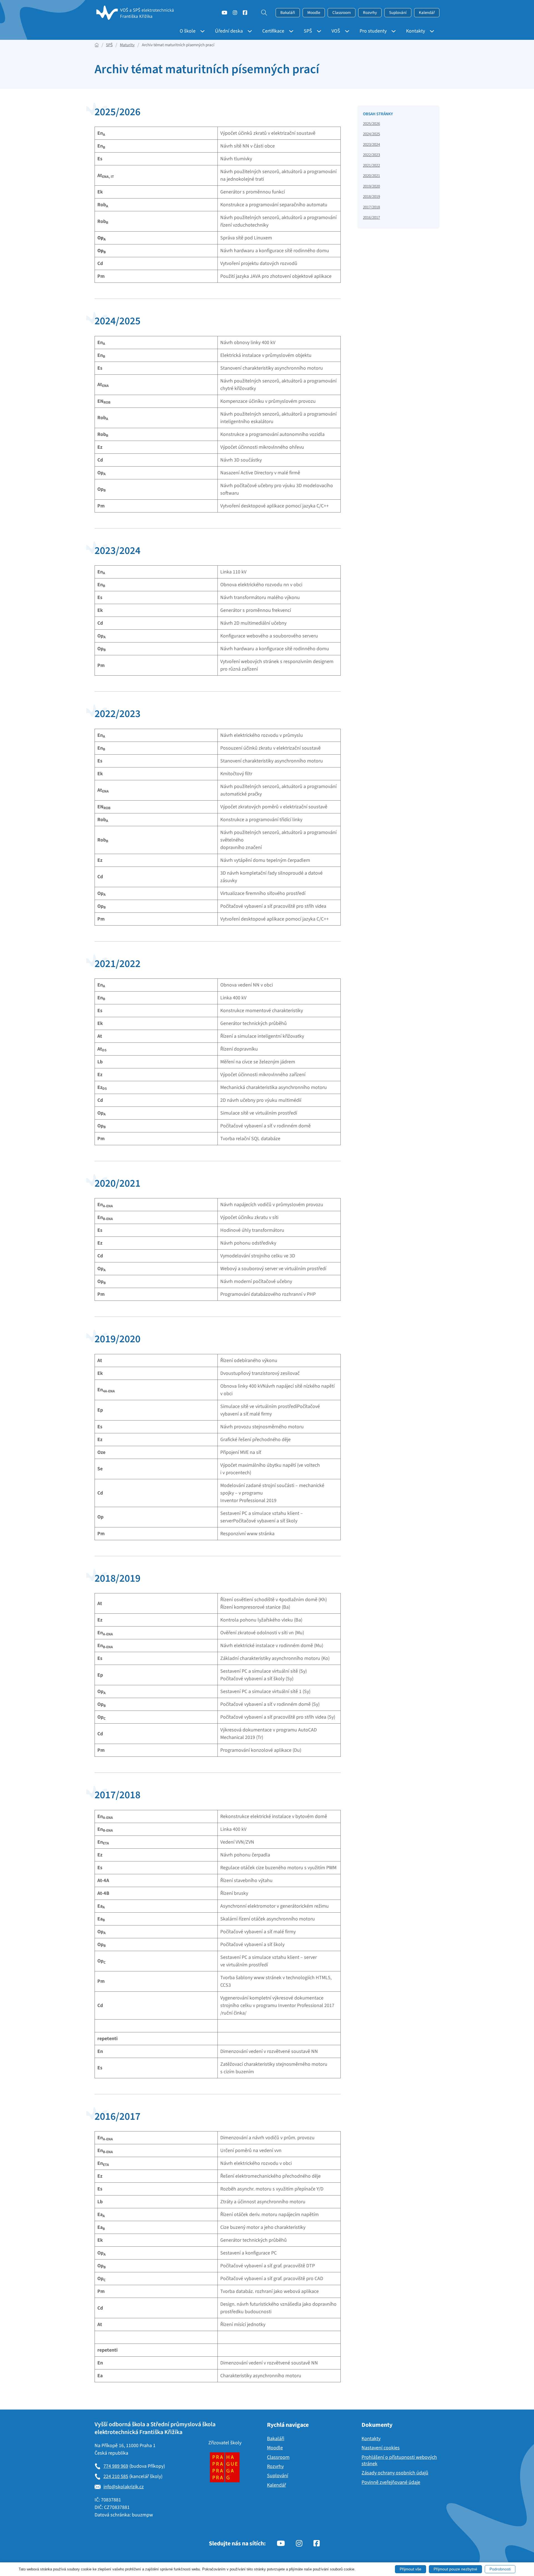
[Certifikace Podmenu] (289, 31)
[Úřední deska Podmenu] (248, 31)
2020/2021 (371, 176)
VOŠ (336, 31)
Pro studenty (373, 31)
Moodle (314, 13)
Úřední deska (229, 31)
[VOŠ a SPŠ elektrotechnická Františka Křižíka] (136, 13)
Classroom (342, 13)
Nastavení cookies (381, 2448)
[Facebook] (245, 14)
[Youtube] (224, 14)
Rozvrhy (370, 13)
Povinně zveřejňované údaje (391, 2482)
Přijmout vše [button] (411, 2569)
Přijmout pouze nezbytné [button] (455, 2569)
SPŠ (308, 31)
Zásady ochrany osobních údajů (395, 2473)
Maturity (127, 45)
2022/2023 (371, 155)
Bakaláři (288, 13)
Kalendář (427, 13)
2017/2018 (371, 207)
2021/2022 (371, 165)
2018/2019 (371, 197)
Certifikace (273, 31)
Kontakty (416, 31)
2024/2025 (371, 134)
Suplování (398, 13)
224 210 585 (116, 2476)
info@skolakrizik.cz (124, 2487)
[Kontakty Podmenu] (430, 31)
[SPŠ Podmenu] (317, 31)
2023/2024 (371, 145)
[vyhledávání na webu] (261, 13)
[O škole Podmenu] (200, 31)
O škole (188, 31)
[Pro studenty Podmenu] (391, 31)
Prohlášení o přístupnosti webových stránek (399, 2461)
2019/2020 (371, 186)
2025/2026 (371, 124)
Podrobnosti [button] (500, 2569)
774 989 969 (116, 2466)
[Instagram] (235, 14)
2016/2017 (371, 218)
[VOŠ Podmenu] (345, 31)
